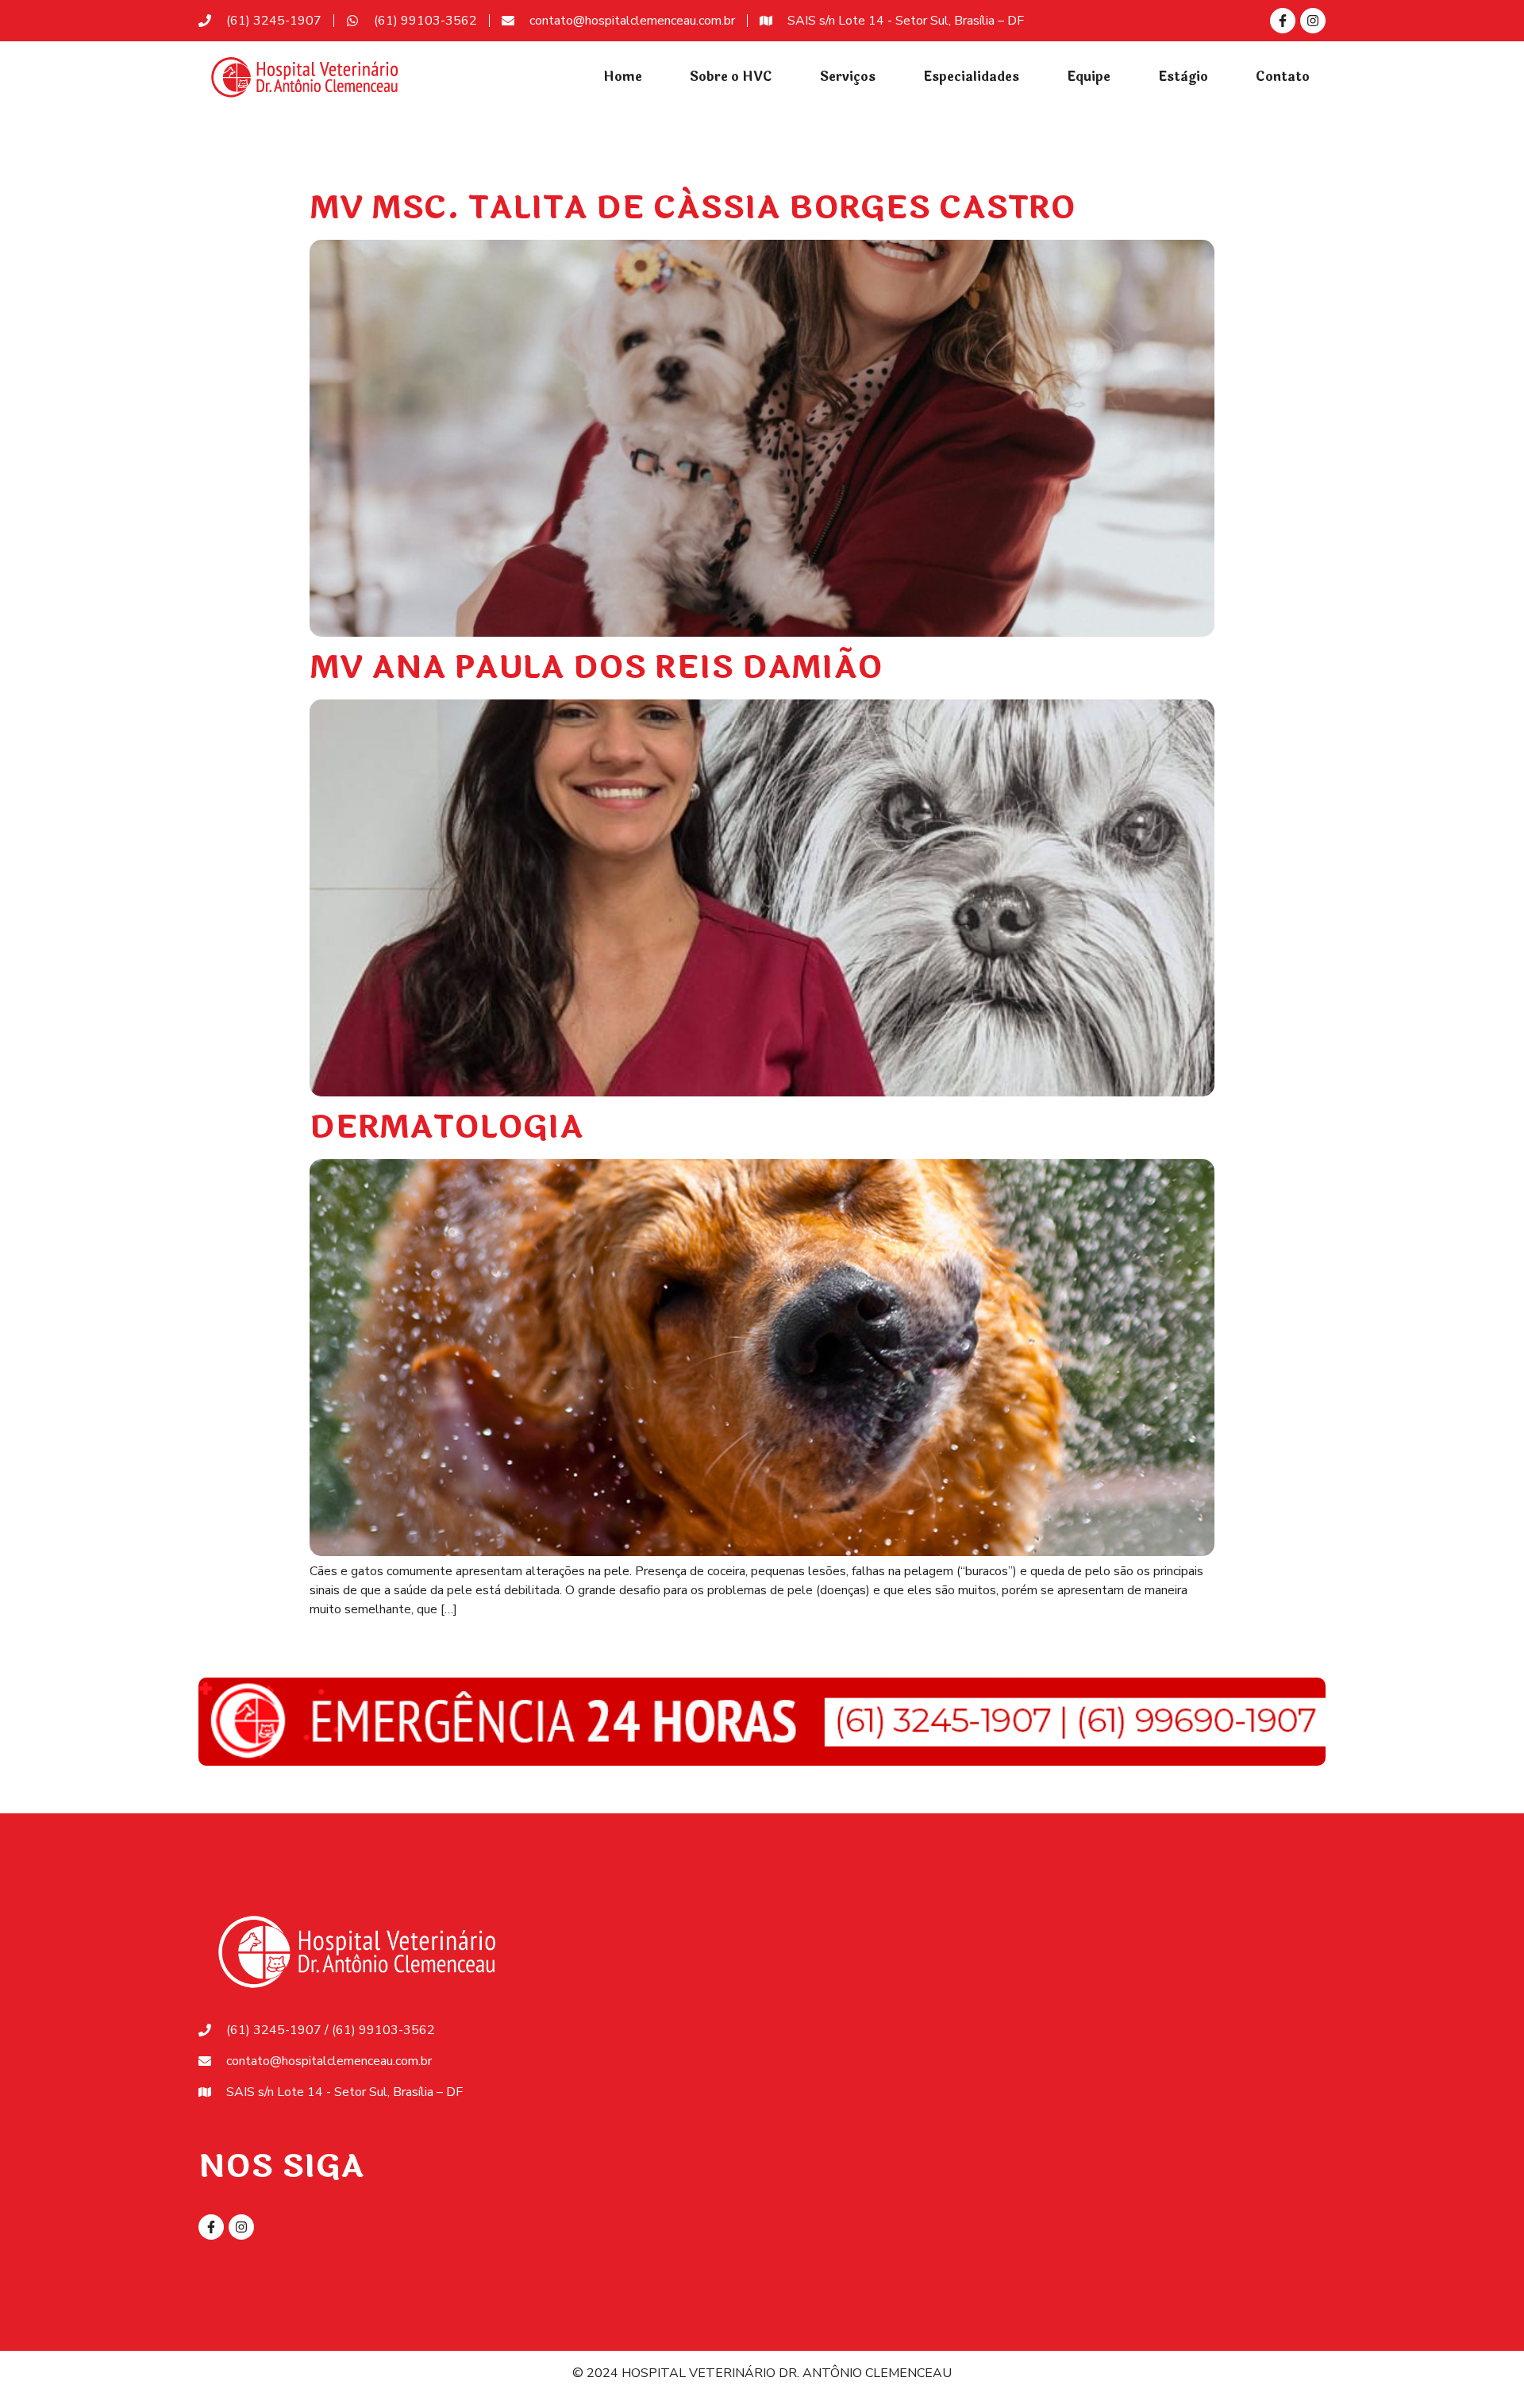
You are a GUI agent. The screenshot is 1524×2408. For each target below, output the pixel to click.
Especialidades (971, 77)
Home (623, 77)
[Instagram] (1313, 21)
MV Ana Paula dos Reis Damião (596, 668)
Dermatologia (446, 1127)
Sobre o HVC (731, 77)
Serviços (848, 77)
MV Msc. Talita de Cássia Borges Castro (693, 208)
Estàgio (1183, 77)
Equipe (1089, 77)
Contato (1283, 77)
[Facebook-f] (1283, 21)
